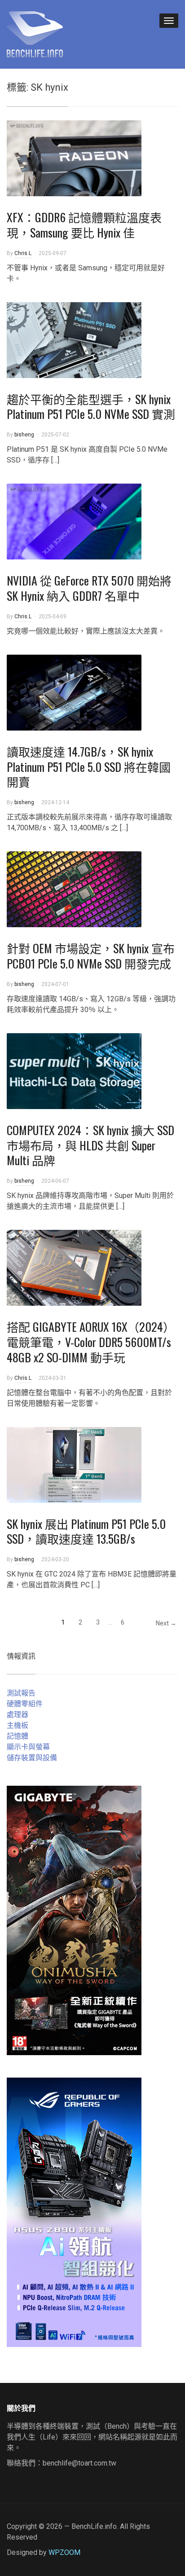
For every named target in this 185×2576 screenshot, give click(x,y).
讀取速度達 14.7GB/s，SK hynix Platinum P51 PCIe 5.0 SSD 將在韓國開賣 (89, 767)
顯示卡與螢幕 (28, 1747)
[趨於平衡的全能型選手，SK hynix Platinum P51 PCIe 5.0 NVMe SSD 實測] (74, 339)
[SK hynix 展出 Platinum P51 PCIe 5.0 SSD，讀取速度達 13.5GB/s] (74, 1464)
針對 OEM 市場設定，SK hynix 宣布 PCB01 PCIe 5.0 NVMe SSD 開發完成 (91, 956)
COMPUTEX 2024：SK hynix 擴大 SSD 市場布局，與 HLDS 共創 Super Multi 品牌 (90, 1145)
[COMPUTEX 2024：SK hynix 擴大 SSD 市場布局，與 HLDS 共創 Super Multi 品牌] (74, 1071)
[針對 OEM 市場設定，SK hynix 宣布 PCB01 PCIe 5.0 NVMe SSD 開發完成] (74, 889)
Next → (166, 1623)
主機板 (18, 1725)
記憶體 (18, 1736)
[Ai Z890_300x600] (74, 2212)
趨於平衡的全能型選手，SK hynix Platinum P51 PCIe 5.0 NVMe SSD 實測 (91, 407)
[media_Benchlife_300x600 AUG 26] (74, 1920)
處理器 (18, 1715)
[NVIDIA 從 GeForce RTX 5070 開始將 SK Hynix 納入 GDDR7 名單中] (74, 521)
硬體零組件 (25, 1704)
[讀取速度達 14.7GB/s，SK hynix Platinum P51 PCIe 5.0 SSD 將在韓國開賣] (74, 692)
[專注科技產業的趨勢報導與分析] (35, 33)
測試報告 (21, 1693)
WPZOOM (64, 2552)
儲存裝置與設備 (32, 1758)
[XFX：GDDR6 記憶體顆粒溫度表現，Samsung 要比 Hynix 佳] (74, 158)
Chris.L (23, 253)
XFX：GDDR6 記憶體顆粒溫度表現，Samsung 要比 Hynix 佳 (84, 225)
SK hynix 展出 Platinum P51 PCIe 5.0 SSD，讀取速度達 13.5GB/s (86, 1531)
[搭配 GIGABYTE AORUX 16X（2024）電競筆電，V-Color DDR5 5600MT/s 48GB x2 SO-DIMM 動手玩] (74, 1267)
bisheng (24, 435)
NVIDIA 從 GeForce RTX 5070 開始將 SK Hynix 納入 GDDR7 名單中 (89, 588)
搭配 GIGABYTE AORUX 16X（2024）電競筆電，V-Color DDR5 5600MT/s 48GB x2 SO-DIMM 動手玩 (91, 1342)
